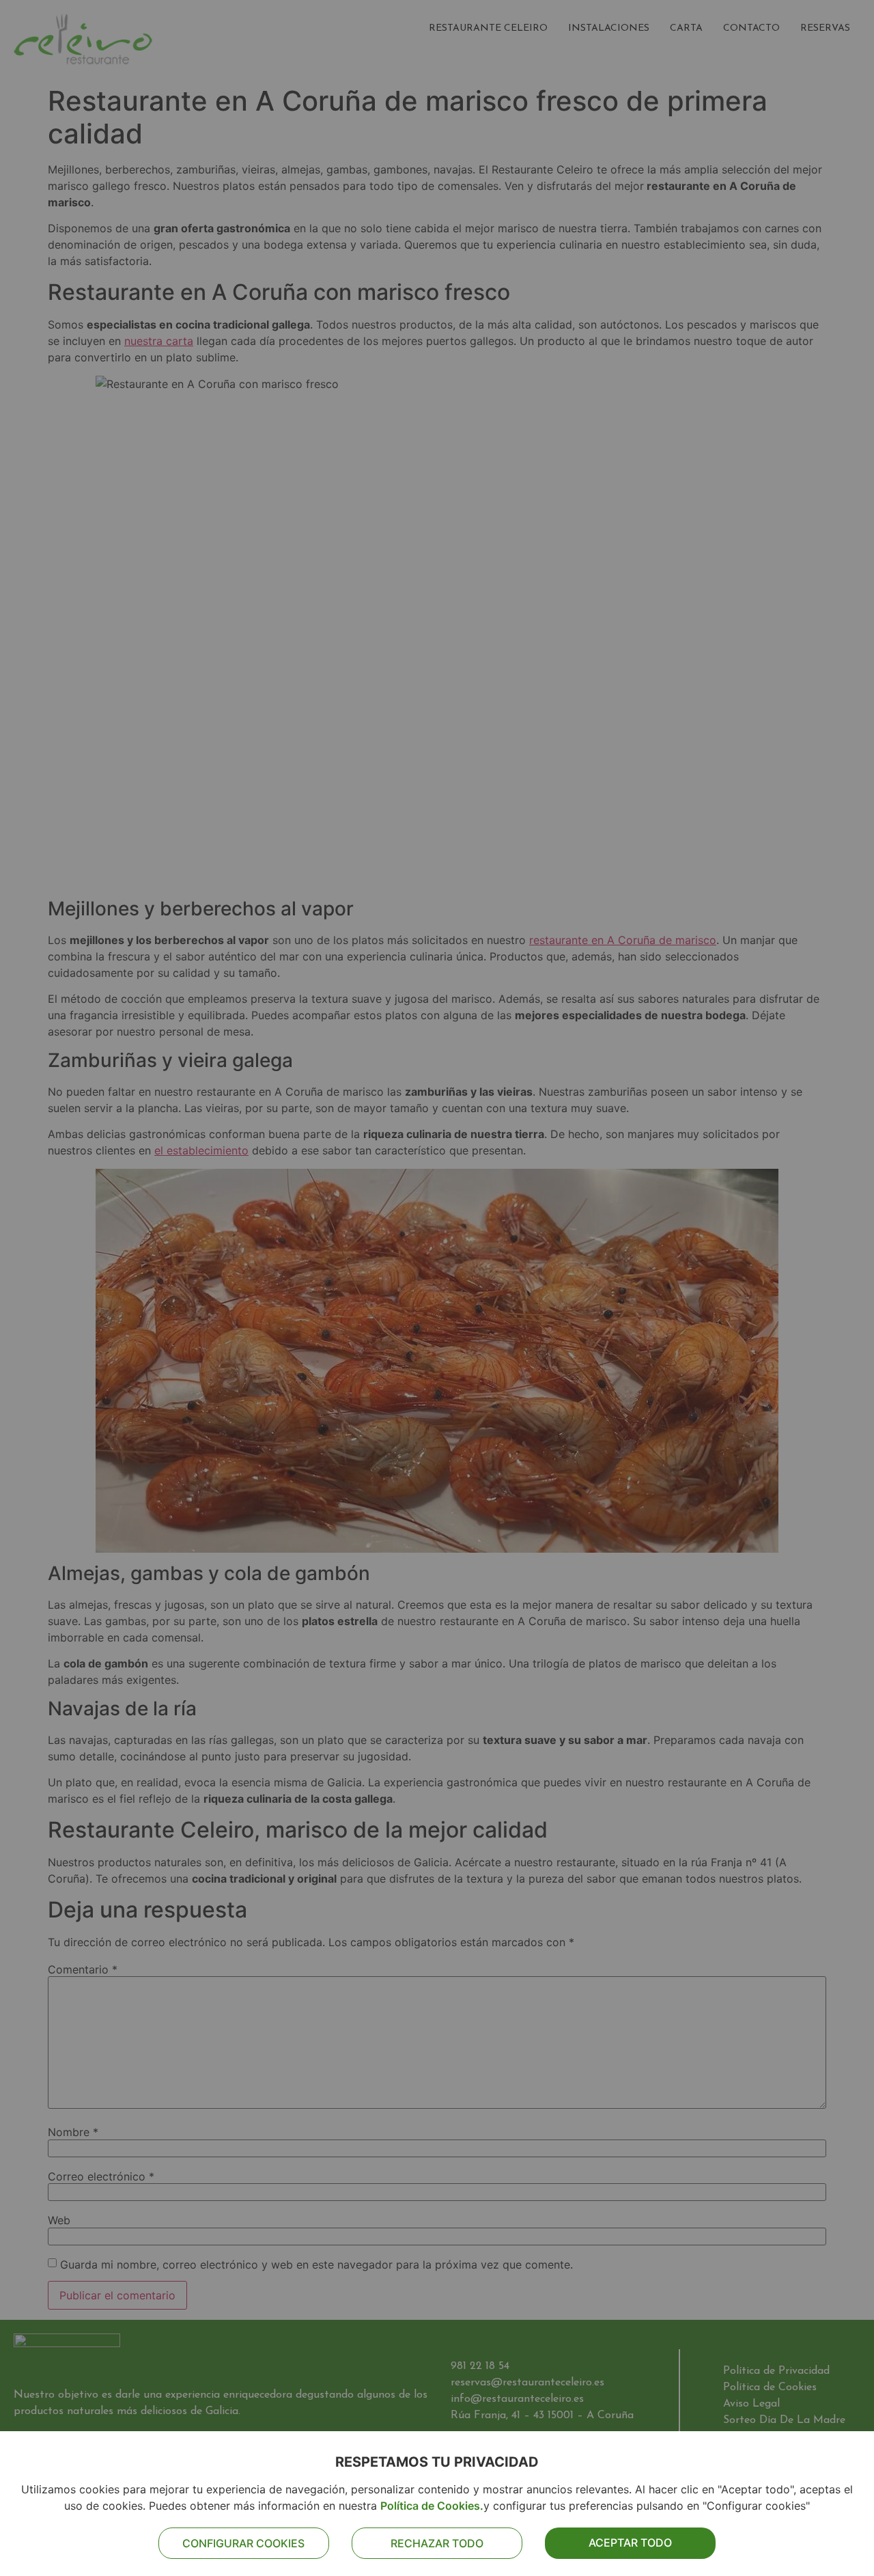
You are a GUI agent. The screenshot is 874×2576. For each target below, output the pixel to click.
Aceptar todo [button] (630, 2543)
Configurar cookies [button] (243, 2543)
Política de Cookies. (432, 2506)
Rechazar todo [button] (437, 2543)
